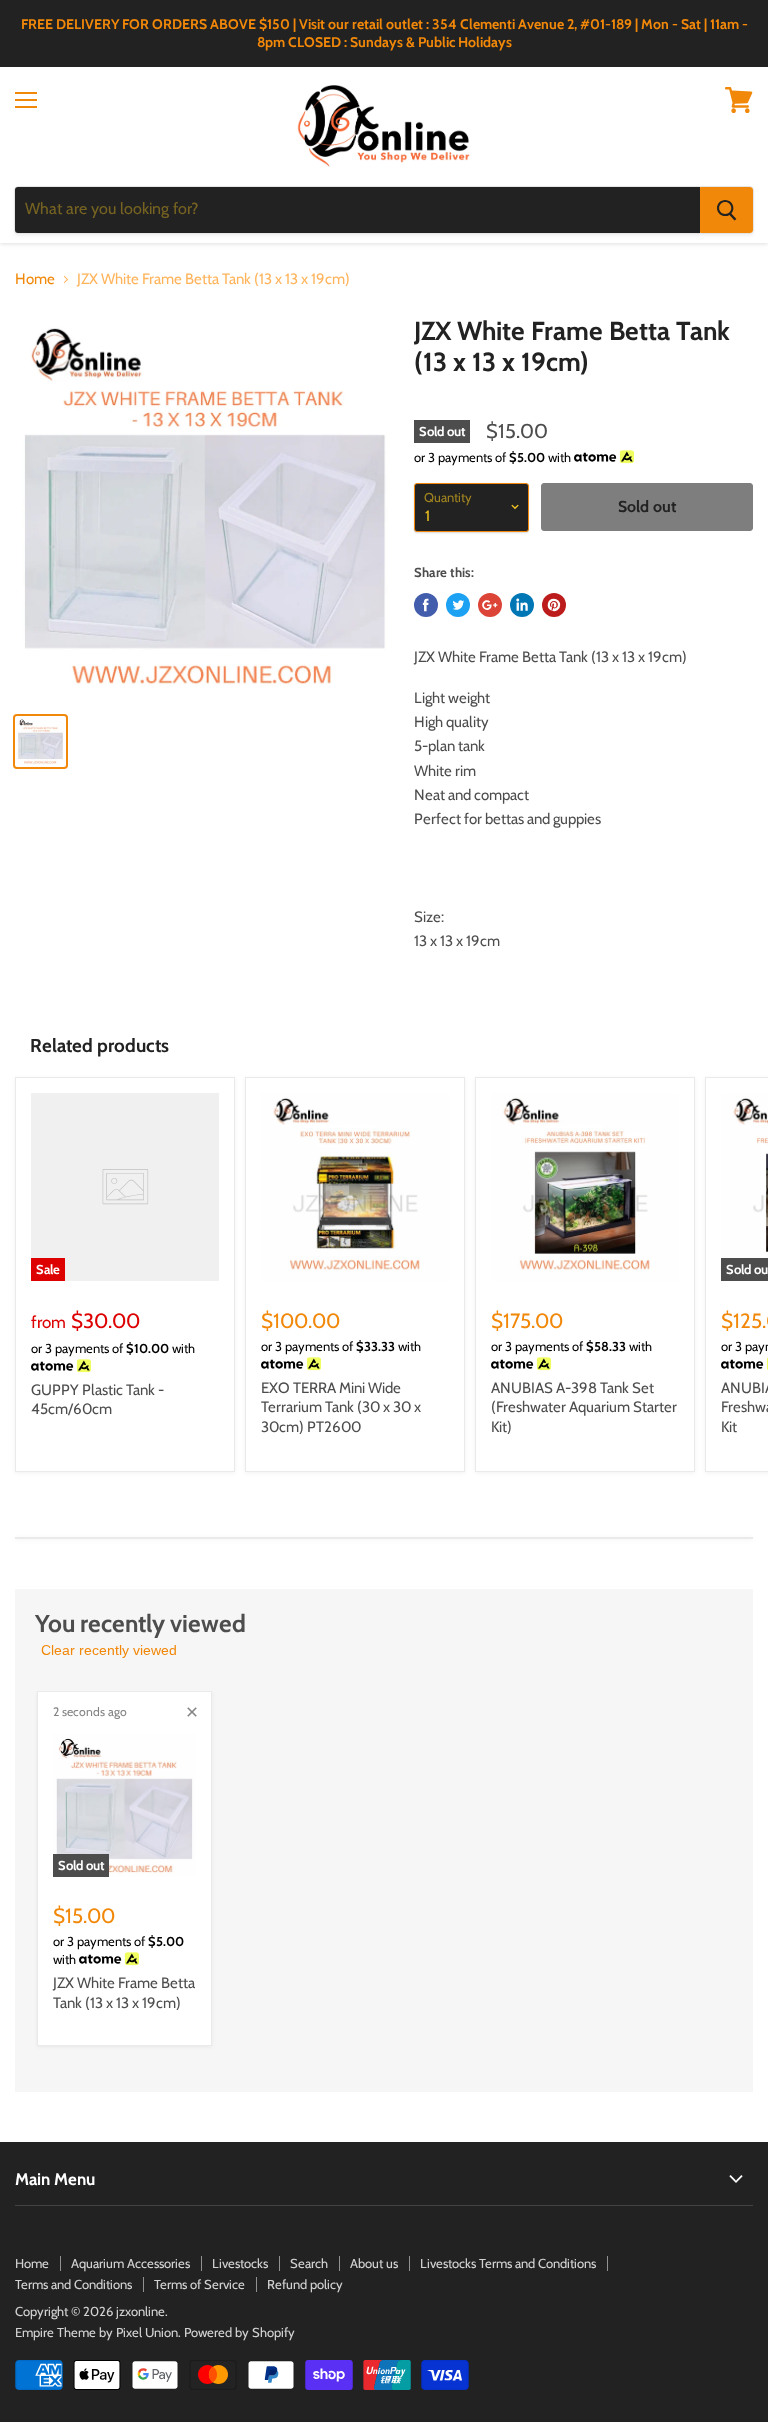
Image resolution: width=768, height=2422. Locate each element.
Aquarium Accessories (130, 2263)
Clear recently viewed (109, 1650)
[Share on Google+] (490, 605)
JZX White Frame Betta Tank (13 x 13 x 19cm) (124, 1993)
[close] (192, 1712)
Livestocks (240, 2263)
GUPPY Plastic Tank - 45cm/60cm (97, 1400)
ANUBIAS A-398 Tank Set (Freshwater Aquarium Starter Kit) (584, 1407)
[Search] (726, 210)
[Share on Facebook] (426, 605)
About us (374, 2263)
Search (309, 2263)
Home (35, 279)
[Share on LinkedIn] (522, 605)
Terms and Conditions (73, 2284)
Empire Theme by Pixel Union (96, 2332)
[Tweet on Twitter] (458, 605)
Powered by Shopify (239, 2332)
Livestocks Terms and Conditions (508, 2263)
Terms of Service (199, 2284)
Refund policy (305, 2284)
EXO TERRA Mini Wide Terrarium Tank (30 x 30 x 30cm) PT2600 (341, 1407)
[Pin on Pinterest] (554, 605)
